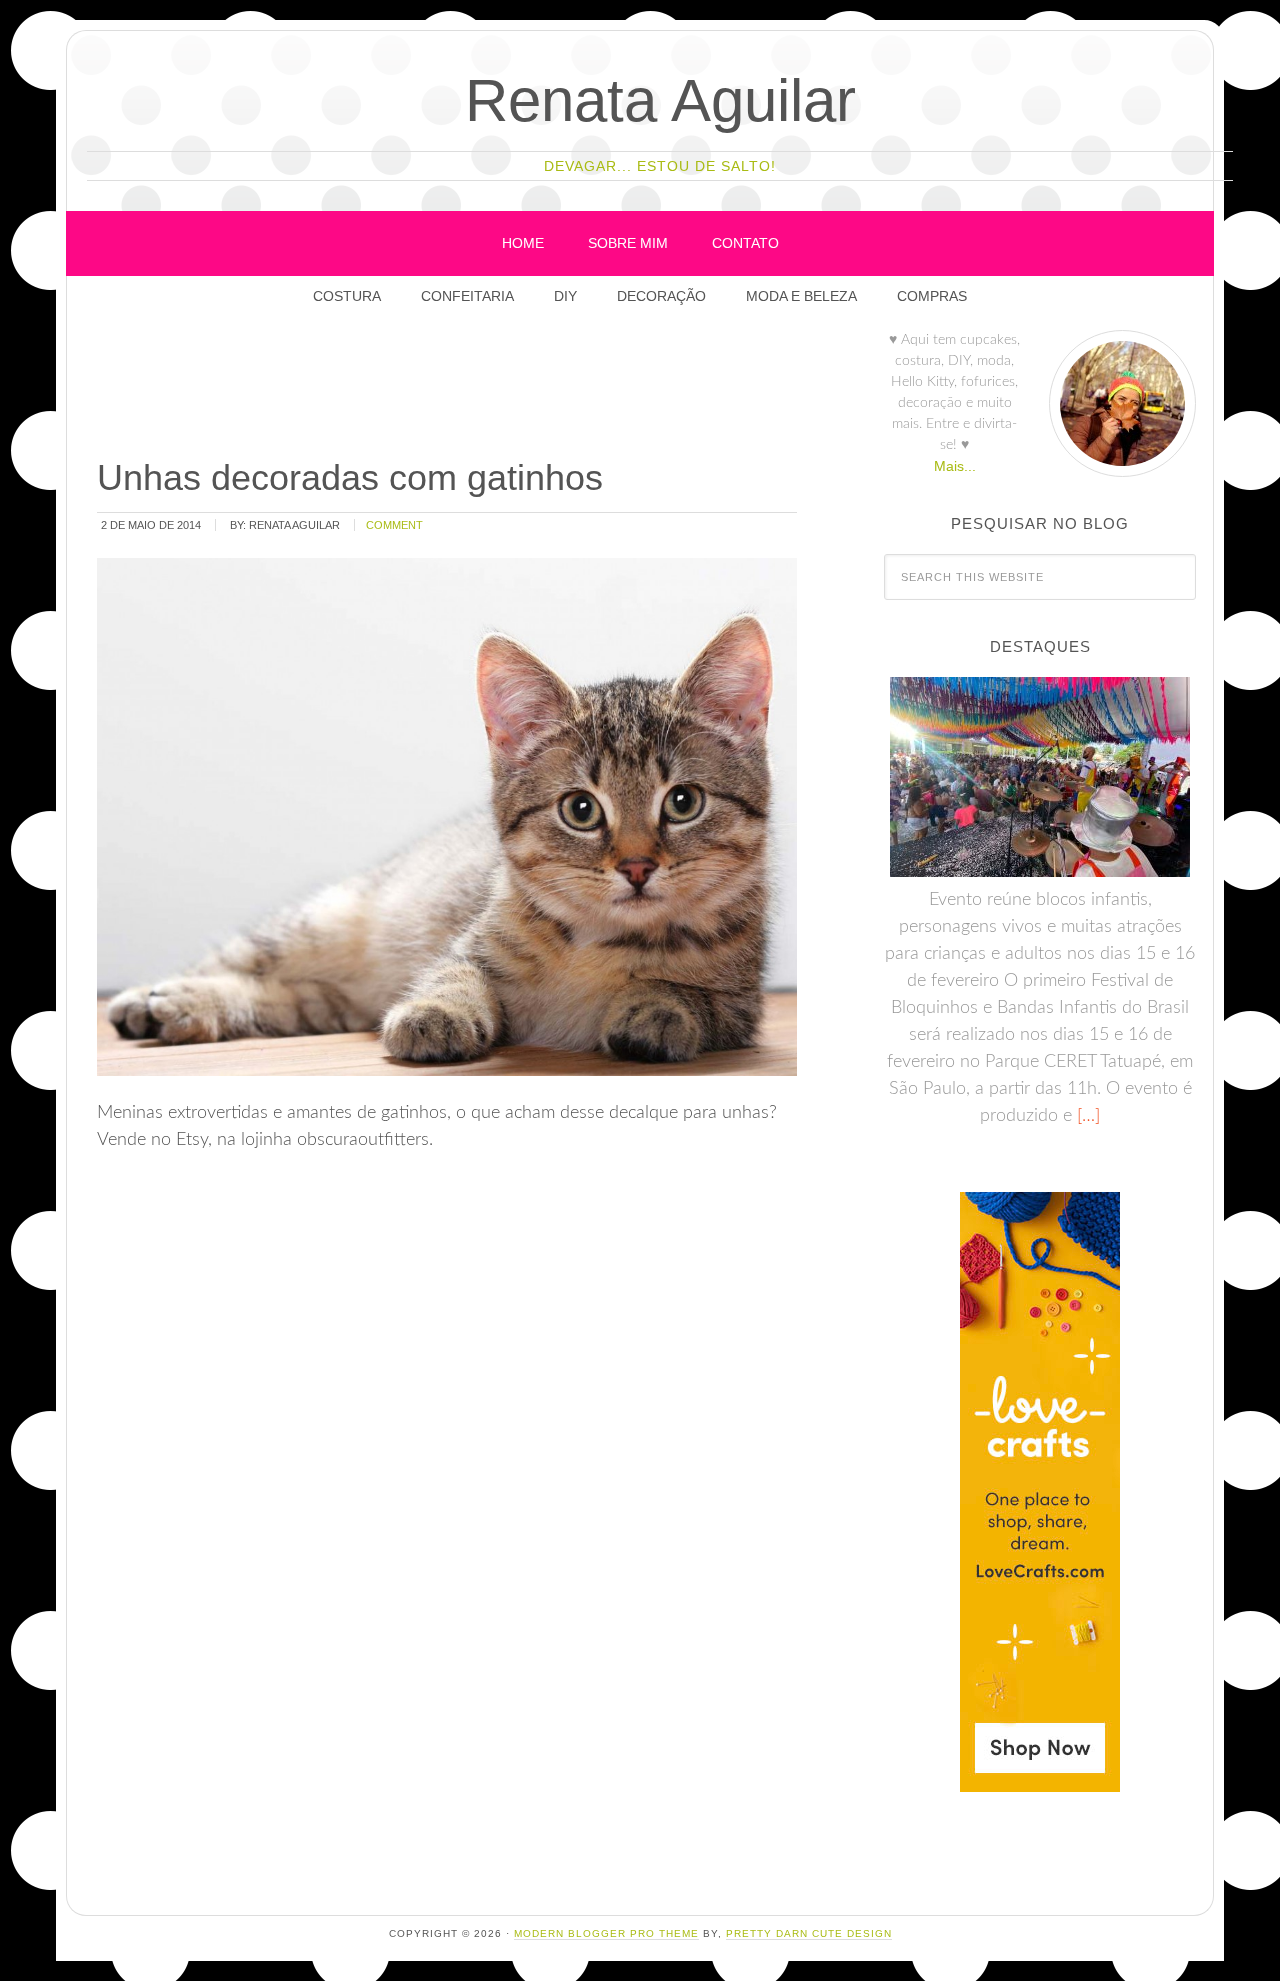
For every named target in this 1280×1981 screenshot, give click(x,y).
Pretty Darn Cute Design (809, 1933)
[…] (1086, 1116)
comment (394, 525)
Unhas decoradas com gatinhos (350, 477)
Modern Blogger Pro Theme (606, 1933)
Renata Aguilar (660, 100)
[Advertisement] (458, 389)
